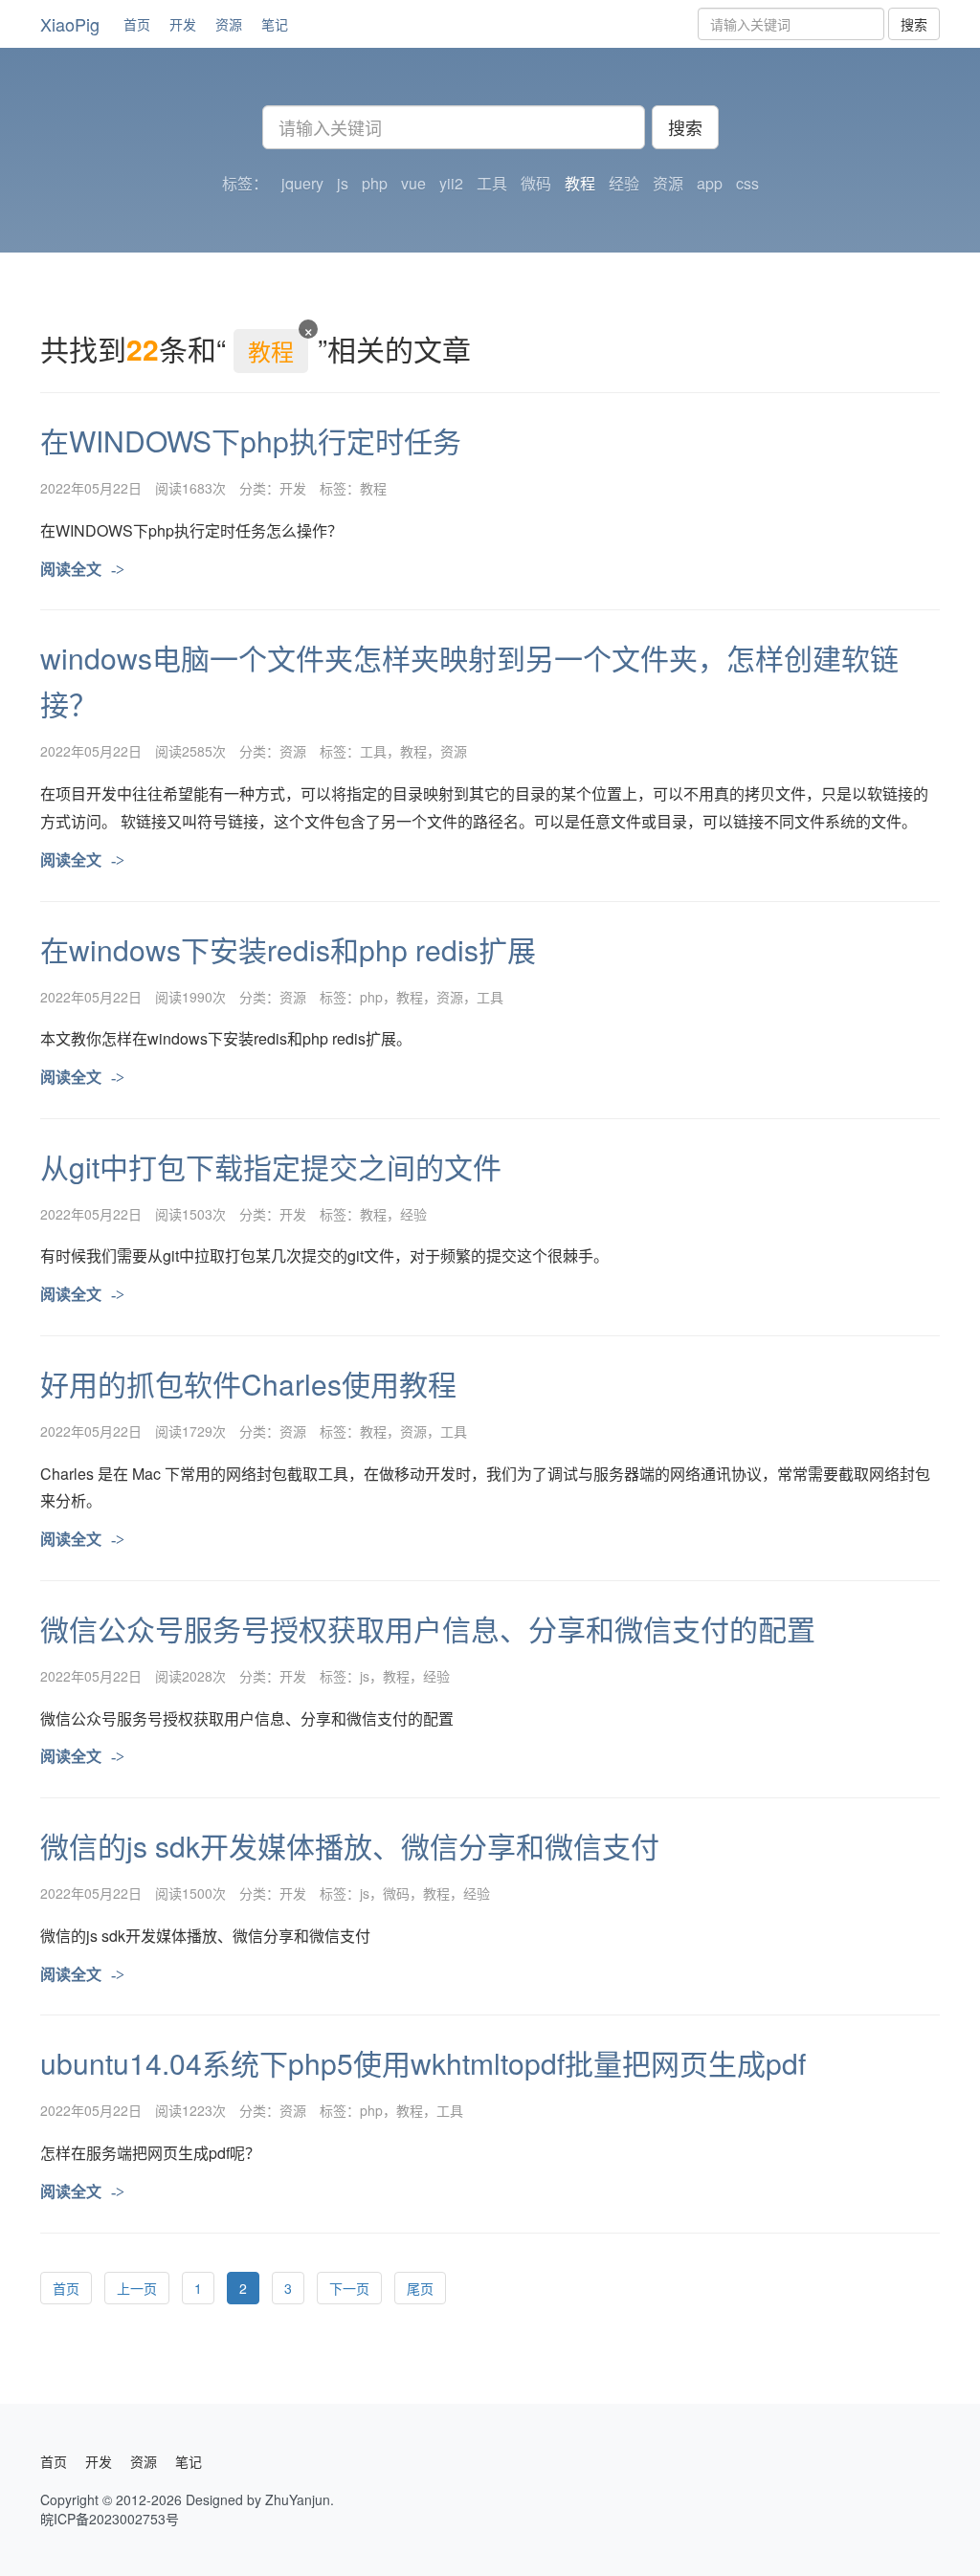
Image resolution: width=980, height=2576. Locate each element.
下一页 (349, 2288)
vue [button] (413, 184)
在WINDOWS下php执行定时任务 (251, 440)
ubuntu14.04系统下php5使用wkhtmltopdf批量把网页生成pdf (423, 2063)
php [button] (375, 184)
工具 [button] (492, 184)
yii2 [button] (451, 184)
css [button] (747, 184)
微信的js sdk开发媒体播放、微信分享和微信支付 (350, 1846)
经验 (413, 1214)
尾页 (420, 2288)
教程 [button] (580, 184)
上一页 (137, 2288)
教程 (373, 488)
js (365, 1676)
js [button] (343, 184)
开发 (183, 24)
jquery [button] (302, 184)
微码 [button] (536, 184)
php (371, 997)
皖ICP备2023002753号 (110, 2519)
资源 (229, 24)
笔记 (275, 24)
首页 (137, 24)
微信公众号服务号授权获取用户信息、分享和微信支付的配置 (428, 1629)
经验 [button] (624, 184)
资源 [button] (668, 184)
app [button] (710, 184)
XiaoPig (70, 24)
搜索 (914, 24)
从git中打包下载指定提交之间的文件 (271, 1167)
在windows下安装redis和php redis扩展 (288, 949)
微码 (396, 1893)
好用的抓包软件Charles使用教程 (248, 1384)
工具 (373, 751)
